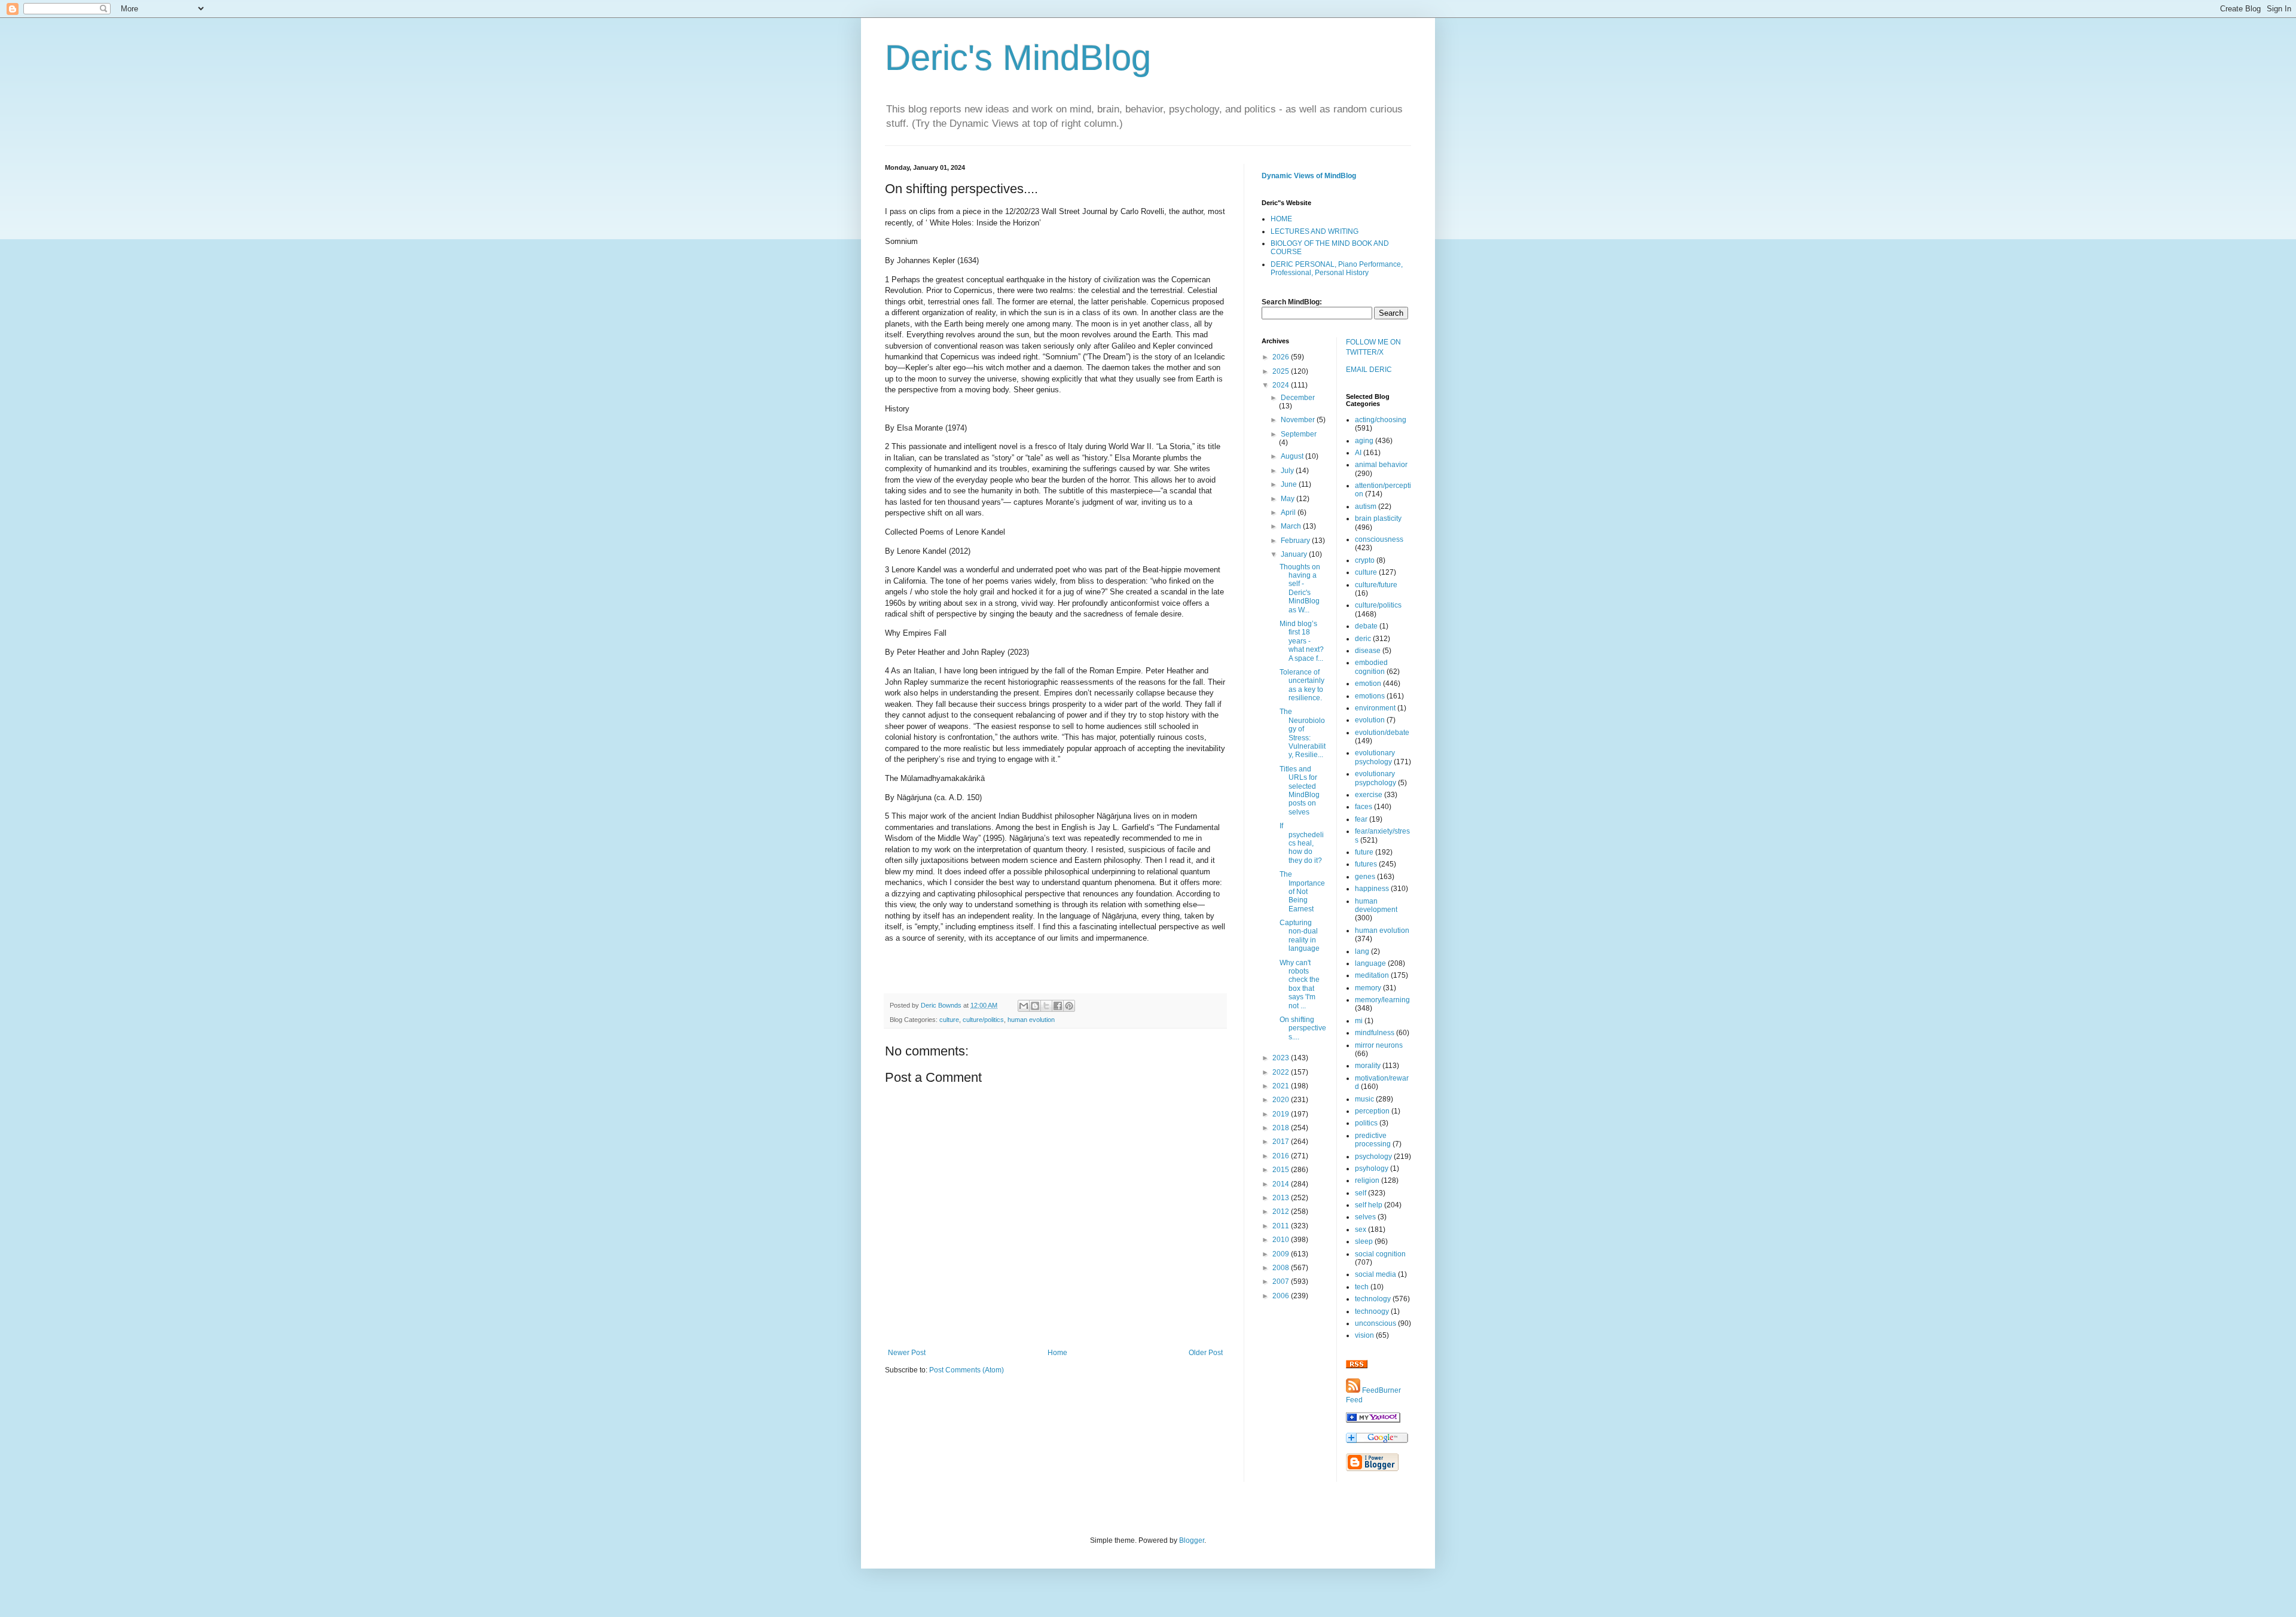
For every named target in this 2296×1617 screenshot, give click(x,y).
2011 (1282, 1226)
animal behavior (1381, 465)
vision (1364, 1335)
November (1299, 420)
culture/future (1376, 585)
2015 (1282, 1170)
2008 (1282, 1268)
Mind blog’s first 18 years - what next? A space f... (1302, 641)
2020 (1282, 1100)
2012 (1282, 1212)
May (1289, 499)
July (1288, 471)
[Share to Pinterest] (1069, 1006)
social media (1376, 1274)
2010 (1282, 1240)
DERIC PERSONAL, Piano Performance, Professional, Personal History (1337, 269)
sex (1361, 1229)
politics (1366, 1123)
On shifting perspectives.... (1303, 1028)
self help (1369, 1205)
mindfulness (1375, 1033)
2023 (1282, 1058)
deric (1363, 639)
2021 (1282, 1086)
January (1295, 554)
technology (1373, 1299)
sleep (1364, 1241)
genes (1365, 877)
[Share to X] (1046, 1006)
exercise (1369, 795)
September (1299, 434)
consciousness (1379, 539)
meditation (1372, 975)
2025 (1282, 371)
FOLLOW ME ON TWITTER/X (1373, 347)
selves (1365, 1217)
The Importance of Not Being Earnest (1302, 892)
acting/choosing (1381, 420)
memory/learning (1382, 1000)
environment (1375, 708)
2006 (1282, 1296)
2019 (1282, 1114)
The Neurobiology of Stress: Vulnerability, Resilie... (1303, 733)
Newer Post (907, 1353)
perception (1372, 1111)
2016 (1282, 1156)
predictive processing (1373, 1140)
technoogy (1372, 1311)
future (1364, 852)
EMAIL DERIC (1369, 370)
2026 (1282, 357)
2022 (1282, 1072)
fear (1361, 819)
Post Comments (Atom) (967, 1370)
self (1361, 1193)
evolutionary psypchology (1376, 778)
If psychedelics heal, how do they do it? (1302, 843)
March (1292, 526)
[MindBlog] (1373, 1420)
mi (1359, 1021)
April (1289, 512)
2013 (1282, 1198)
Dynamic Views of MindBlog (1309, 176)
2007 (1282, 1282)
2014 (1282, 1184)
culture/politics (983, 1020)
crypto (1365, 560)
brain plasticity (1378, 518)
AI (1358, 453)
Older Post (1206, 1353)
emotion (1368, 684)
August (1293, 456)
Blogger (1192, 1540)
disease (1368, 651)
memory (1368, 988)
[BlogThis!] (1035, 1006)
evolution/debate (1382, 733)
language (1370, 963)
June (1290, 484)
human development (1376, 905)
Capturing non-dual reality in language (1300, 936)
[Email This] (1024, 1006)
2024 (1282, 385)
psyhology (1372, 1168)
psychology (1373, 1157)
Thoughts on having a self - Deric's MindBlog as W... (1300, 588)
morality (1368, 1066)
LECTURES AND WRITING (1315, 231)
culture (949, 1020)
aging (1364, 441)
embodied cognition (1371, 667)
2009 (1282, 1254)
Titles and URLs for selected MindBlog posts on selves (1300, 791)
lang (1362, 951)
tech (1362, 1287)
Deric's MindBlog (1018, 58)
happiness (1372, 889)
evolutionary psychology (1375, 757)
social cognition (1380, 1254)
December (1298, 398)
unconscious (1376, 1323)
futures (1366, 864)
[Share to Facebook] (1058, 1006)
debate (1366, 626)
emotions (1370, 696)
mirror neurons (1379, 1045)
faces (1364, 807)
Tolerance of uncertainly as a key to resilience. (1302, 685)
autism (1366, 507)
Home (1057, 1353)
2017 (1282, 1142)
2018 (1282, 1128)
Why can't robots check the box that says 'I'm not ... (1300, 984)
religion (1367, 1180)
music (1364, 1099)
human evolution (1031, 1020)
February (1296, 541)
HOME (1281, 219)
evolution (1370, 720)
